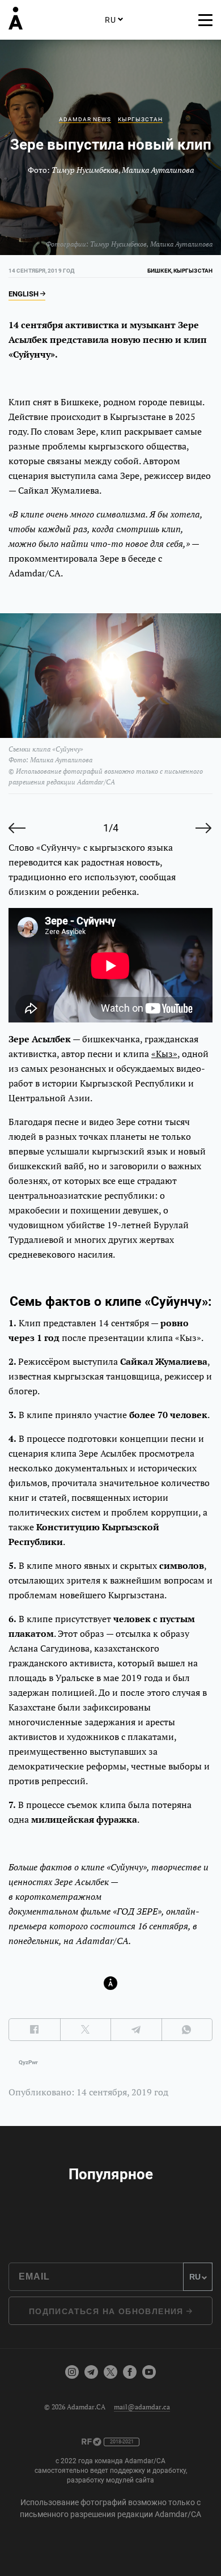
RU (110, 20)
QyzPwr (28, 2062)
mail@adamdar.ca (142, 2407)
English (24, 294)
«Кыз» (164, 1054)
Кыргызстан (140, 119)
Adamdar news (85, 119)
